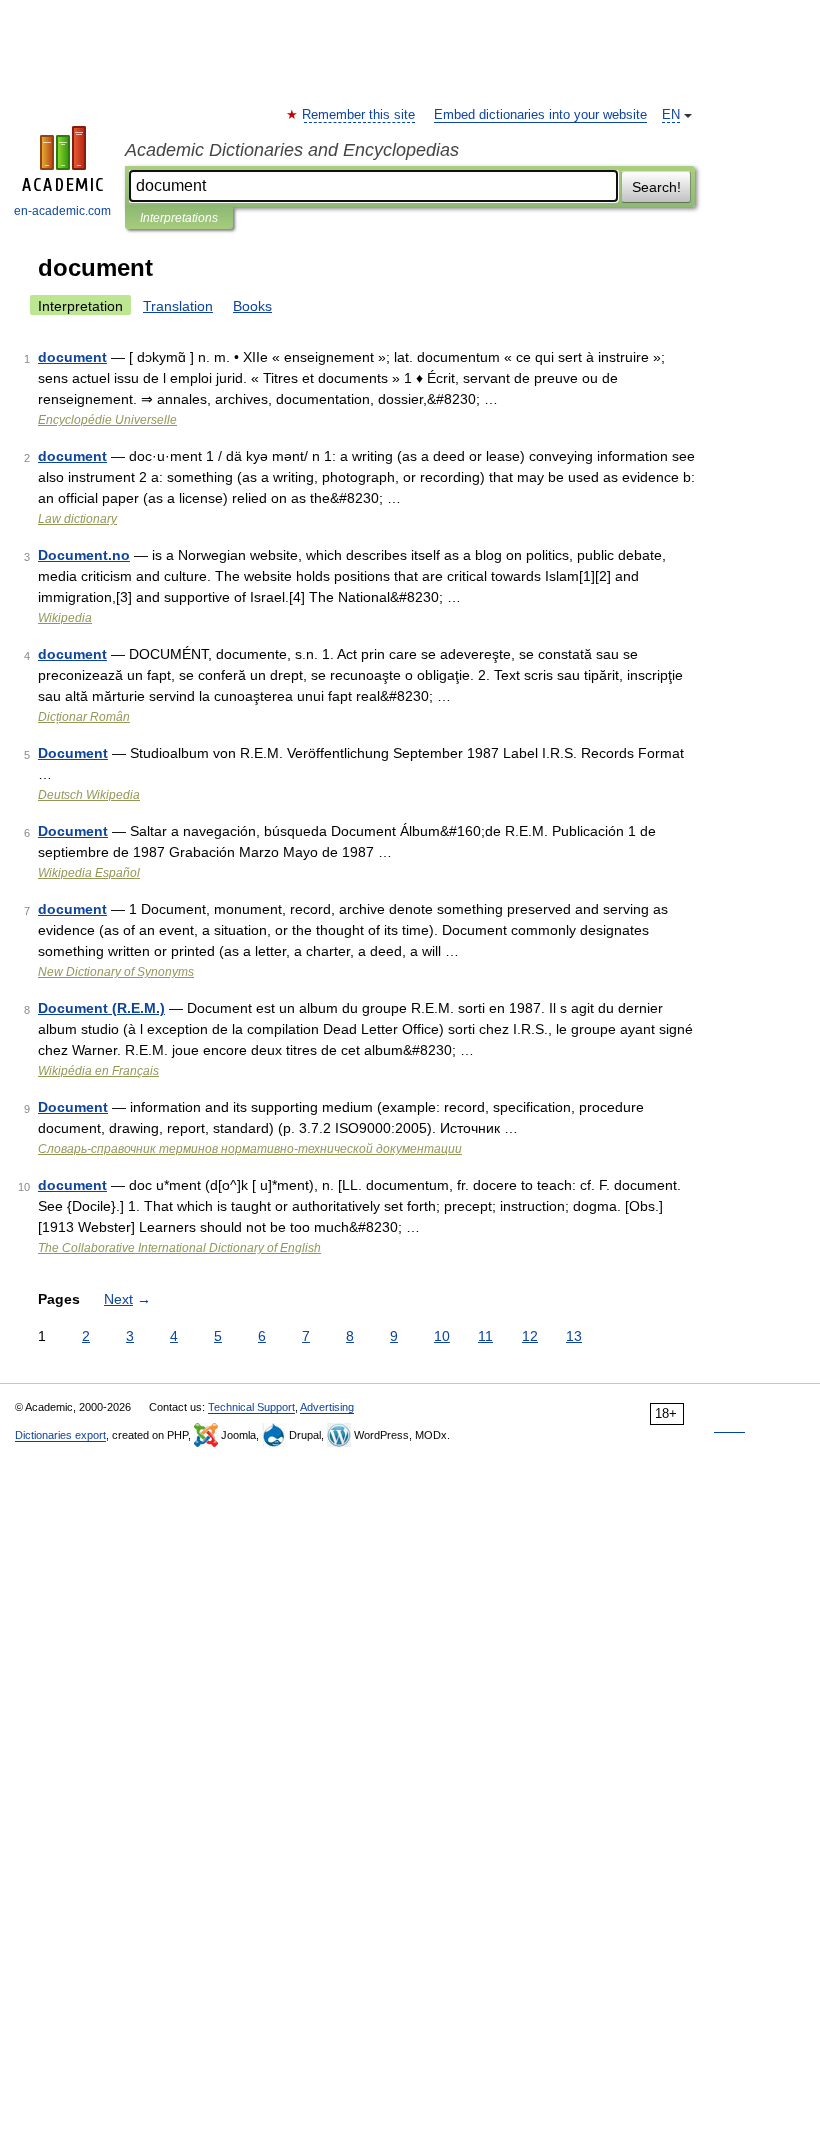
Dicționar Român (84, 717)
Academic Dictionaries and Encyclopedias (292, 150)
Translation (178, 306)
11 (485, 1336)
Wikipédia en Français (98, 1071)
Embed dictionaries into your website (540, 115)
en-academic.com (62, 211)
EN (671, 115)
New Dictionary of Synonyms (116, 972)
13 (574, 1336)
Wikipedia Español (89, 873)
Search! (656, 187)
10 (442, 1336)
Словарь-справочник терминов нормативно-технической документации (250, 1149)
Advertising (327, 1407)
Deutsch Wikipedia (89, 795)
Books (252, 306)
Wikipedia (65, 618)
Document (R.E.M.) (101, 1008)
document (72, 357)
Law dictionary (77, 519)
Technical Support (251, 1407)
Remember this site (359, 115)
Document (73, 753)
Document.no (84, 555)
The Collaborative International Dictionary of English (179, 1248)
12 (530, 1336)
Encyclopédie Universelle (107, 420)
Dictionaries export (60, 1435)
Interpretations (179, 218)
